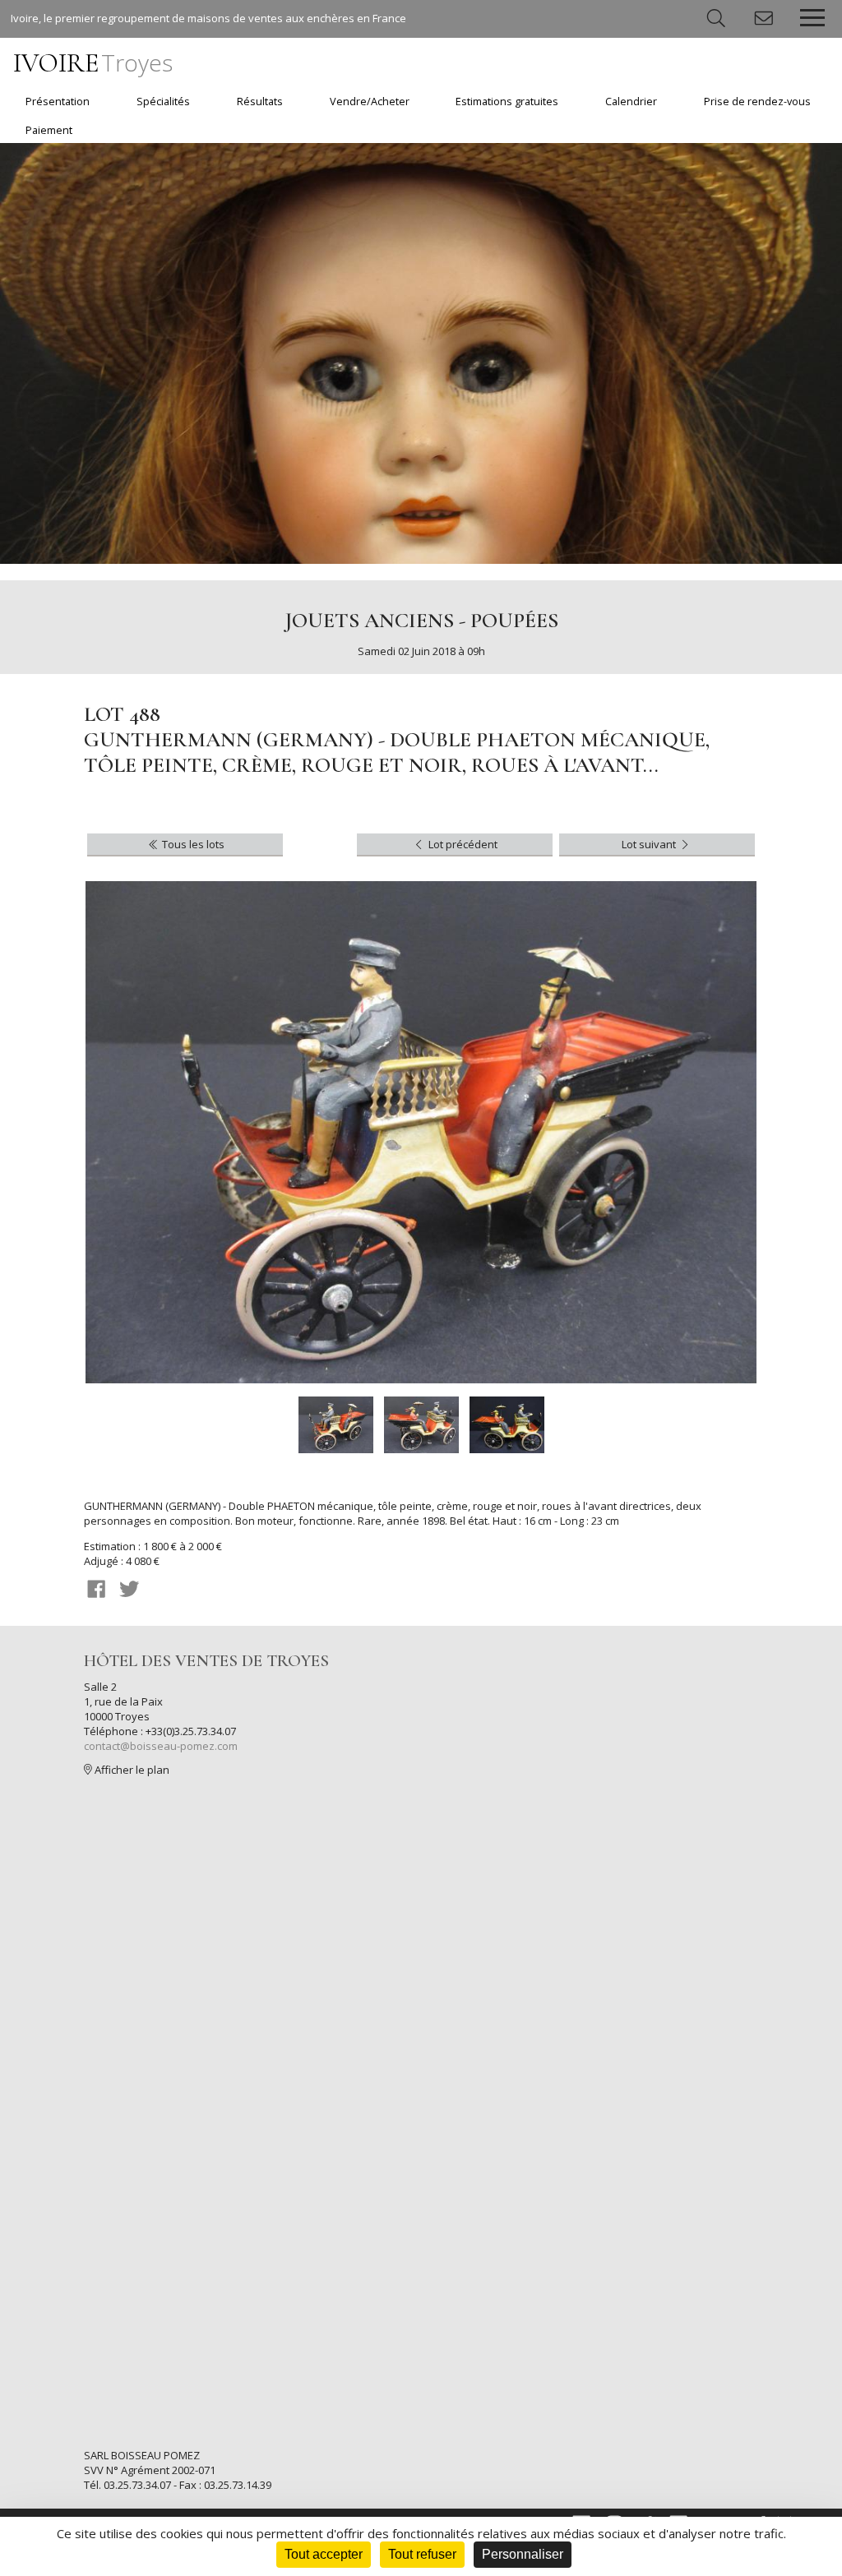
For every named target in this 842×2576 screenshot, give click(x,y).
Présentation (58, 102)
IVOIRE (93, 63)
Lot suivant (650, 844)
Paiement (49, 130)
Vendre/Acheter (370, 102)
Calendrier (631, 102)
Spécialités (163, 102)
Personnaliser (523, 2554)
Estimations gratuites (507, 102)
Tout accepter (324, 2554)
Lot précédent (462, 844)
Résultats (260, 102)
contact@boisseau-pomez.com (161, 1746)
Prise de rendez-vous (757, 102)
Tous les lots (192, 844)
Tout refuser (422, 2554)
